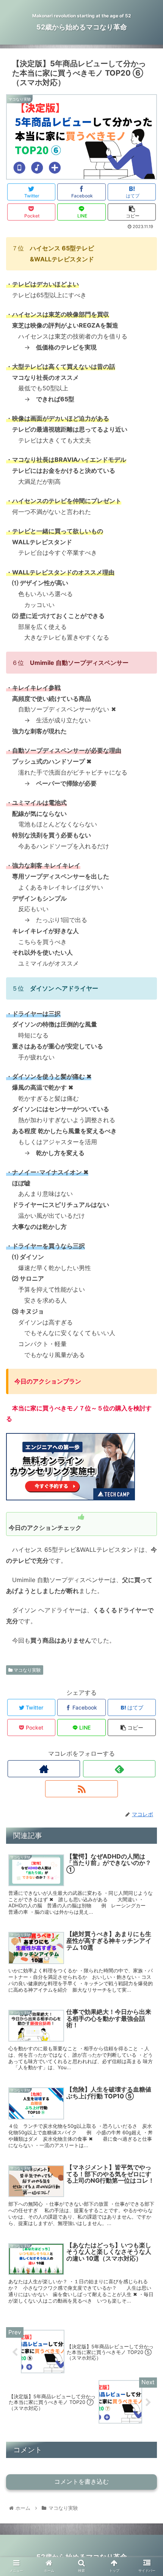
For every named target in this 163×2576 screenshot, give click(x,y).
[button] (147, 1389)
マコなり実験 (27, 1670)
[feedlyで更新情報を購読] (119, 1769)
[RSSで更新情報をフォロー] (81, 1789)
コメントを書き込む (81, 2482)
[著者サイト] (44, 1769)
